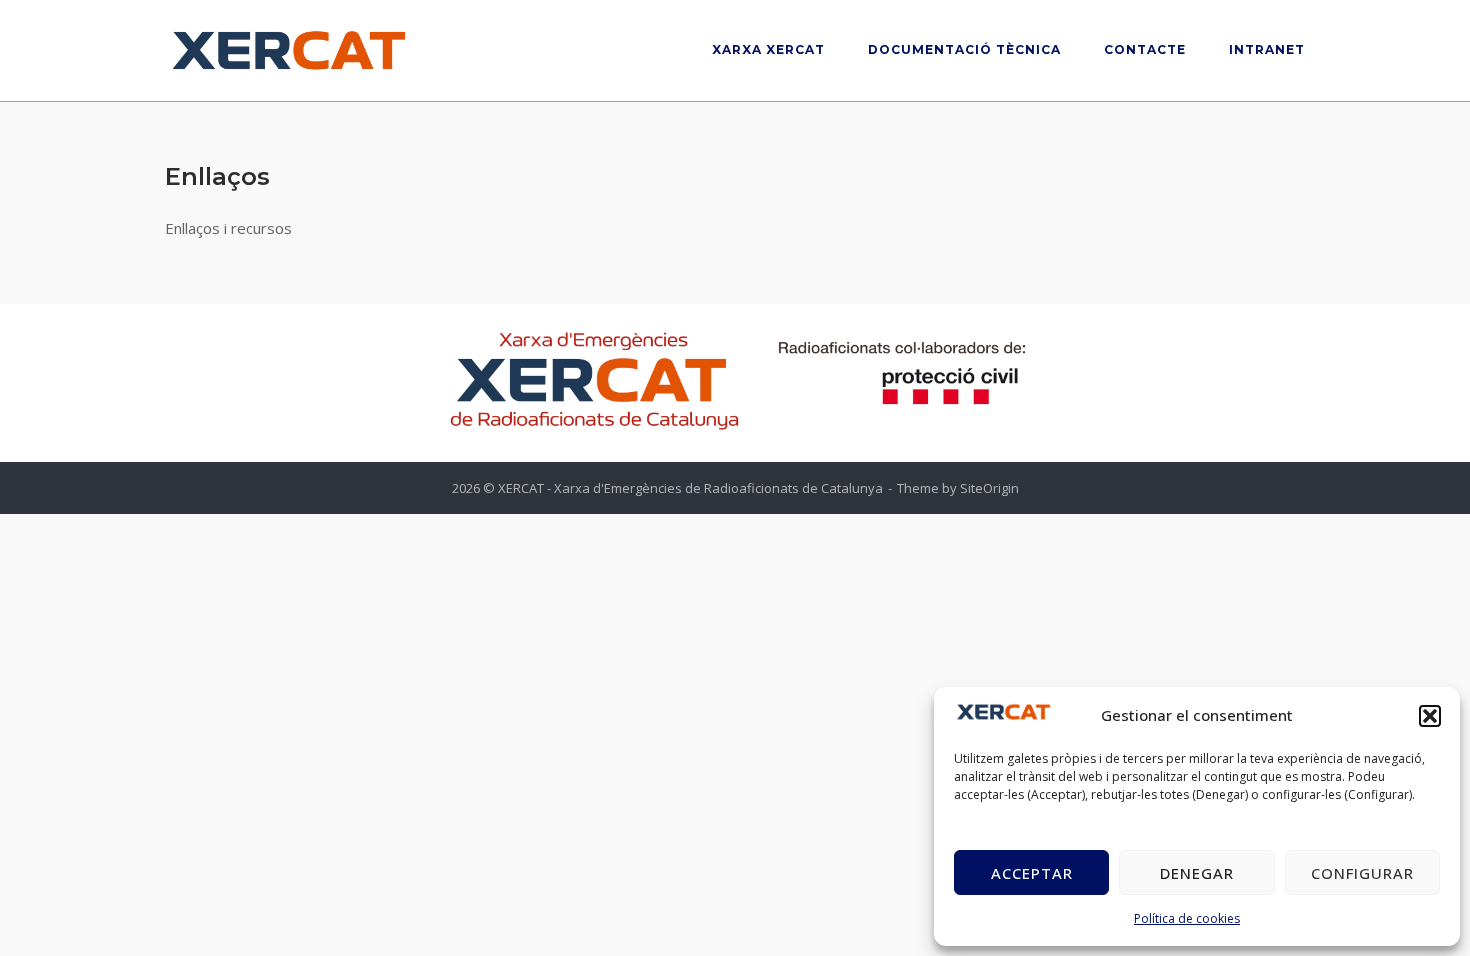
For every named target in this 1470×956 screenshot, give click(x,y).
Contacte (1145, 49)
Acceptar (1032, 873)
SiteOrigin (989, 488)
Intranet (1267, 49)
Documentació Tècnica (964, 49)
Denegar (1197, 873)
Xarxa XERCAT (768, 49)
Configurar (1362, 873)
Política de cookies (1187, 918)
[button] (1430, 716)
